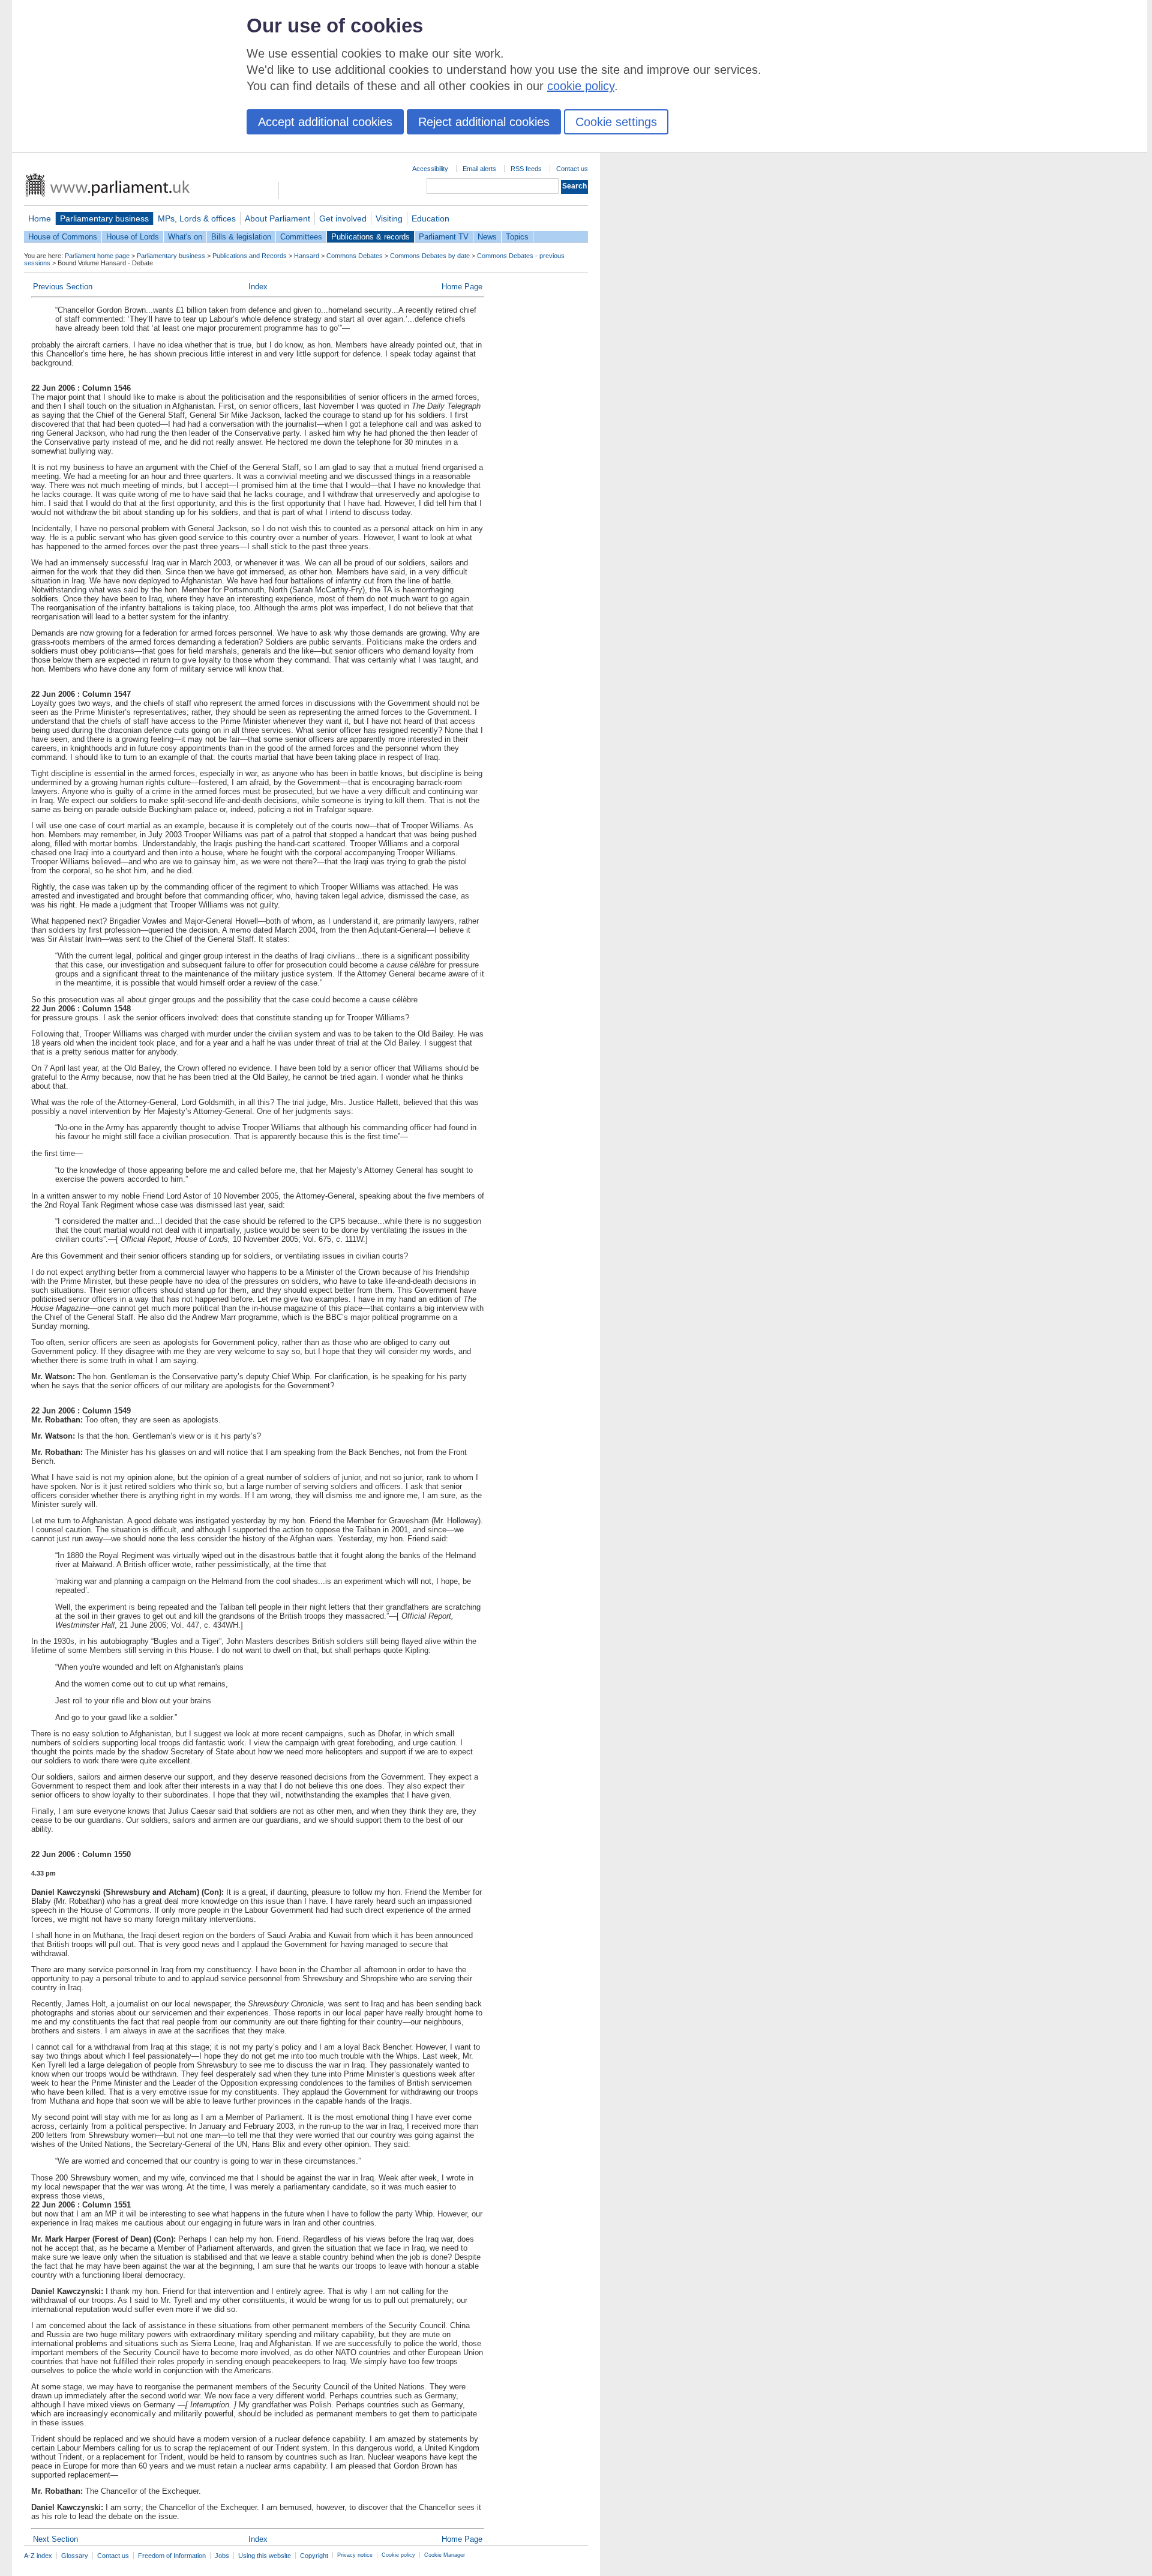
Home (40, 218)
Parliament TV (444, 237)
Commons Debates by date (430, 256)
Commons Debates (355, 256)
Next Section (55, 2539)
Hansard (307, 256)
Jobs (222, 2556)
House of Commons (63, 237)
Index (258, 287)
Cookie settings (616, 122)
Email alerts (479, 169)
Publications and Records (250, 256)
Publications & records (370, 237)
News (487, 237)
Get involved (343, 218)
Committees (301, 237)
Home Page (462, 287)
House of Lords (133, 237)
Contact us (572, 169)
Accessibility (430, 169)
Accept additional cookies (325, 122)
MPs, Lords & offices (197, 218)
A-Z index (38, 2556)
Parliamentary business (104, 218)
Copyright (314, 2556)
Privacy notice (355, 2555)
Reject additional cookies (484, 122)
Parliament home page (97, 256)
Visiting (389, 218)
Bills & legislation (241, 237)
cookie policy (581, 86)
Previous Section (63, 287)
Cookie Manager (445, 2555)
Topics (517, 237)
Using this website (265, 2556)
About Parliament (277, 218)
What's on (185, 237)
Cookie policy (398, 2555)
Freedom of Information (172, 2556)
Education (430, 218)
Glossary (75, 2556)
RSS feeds (526, 169)
